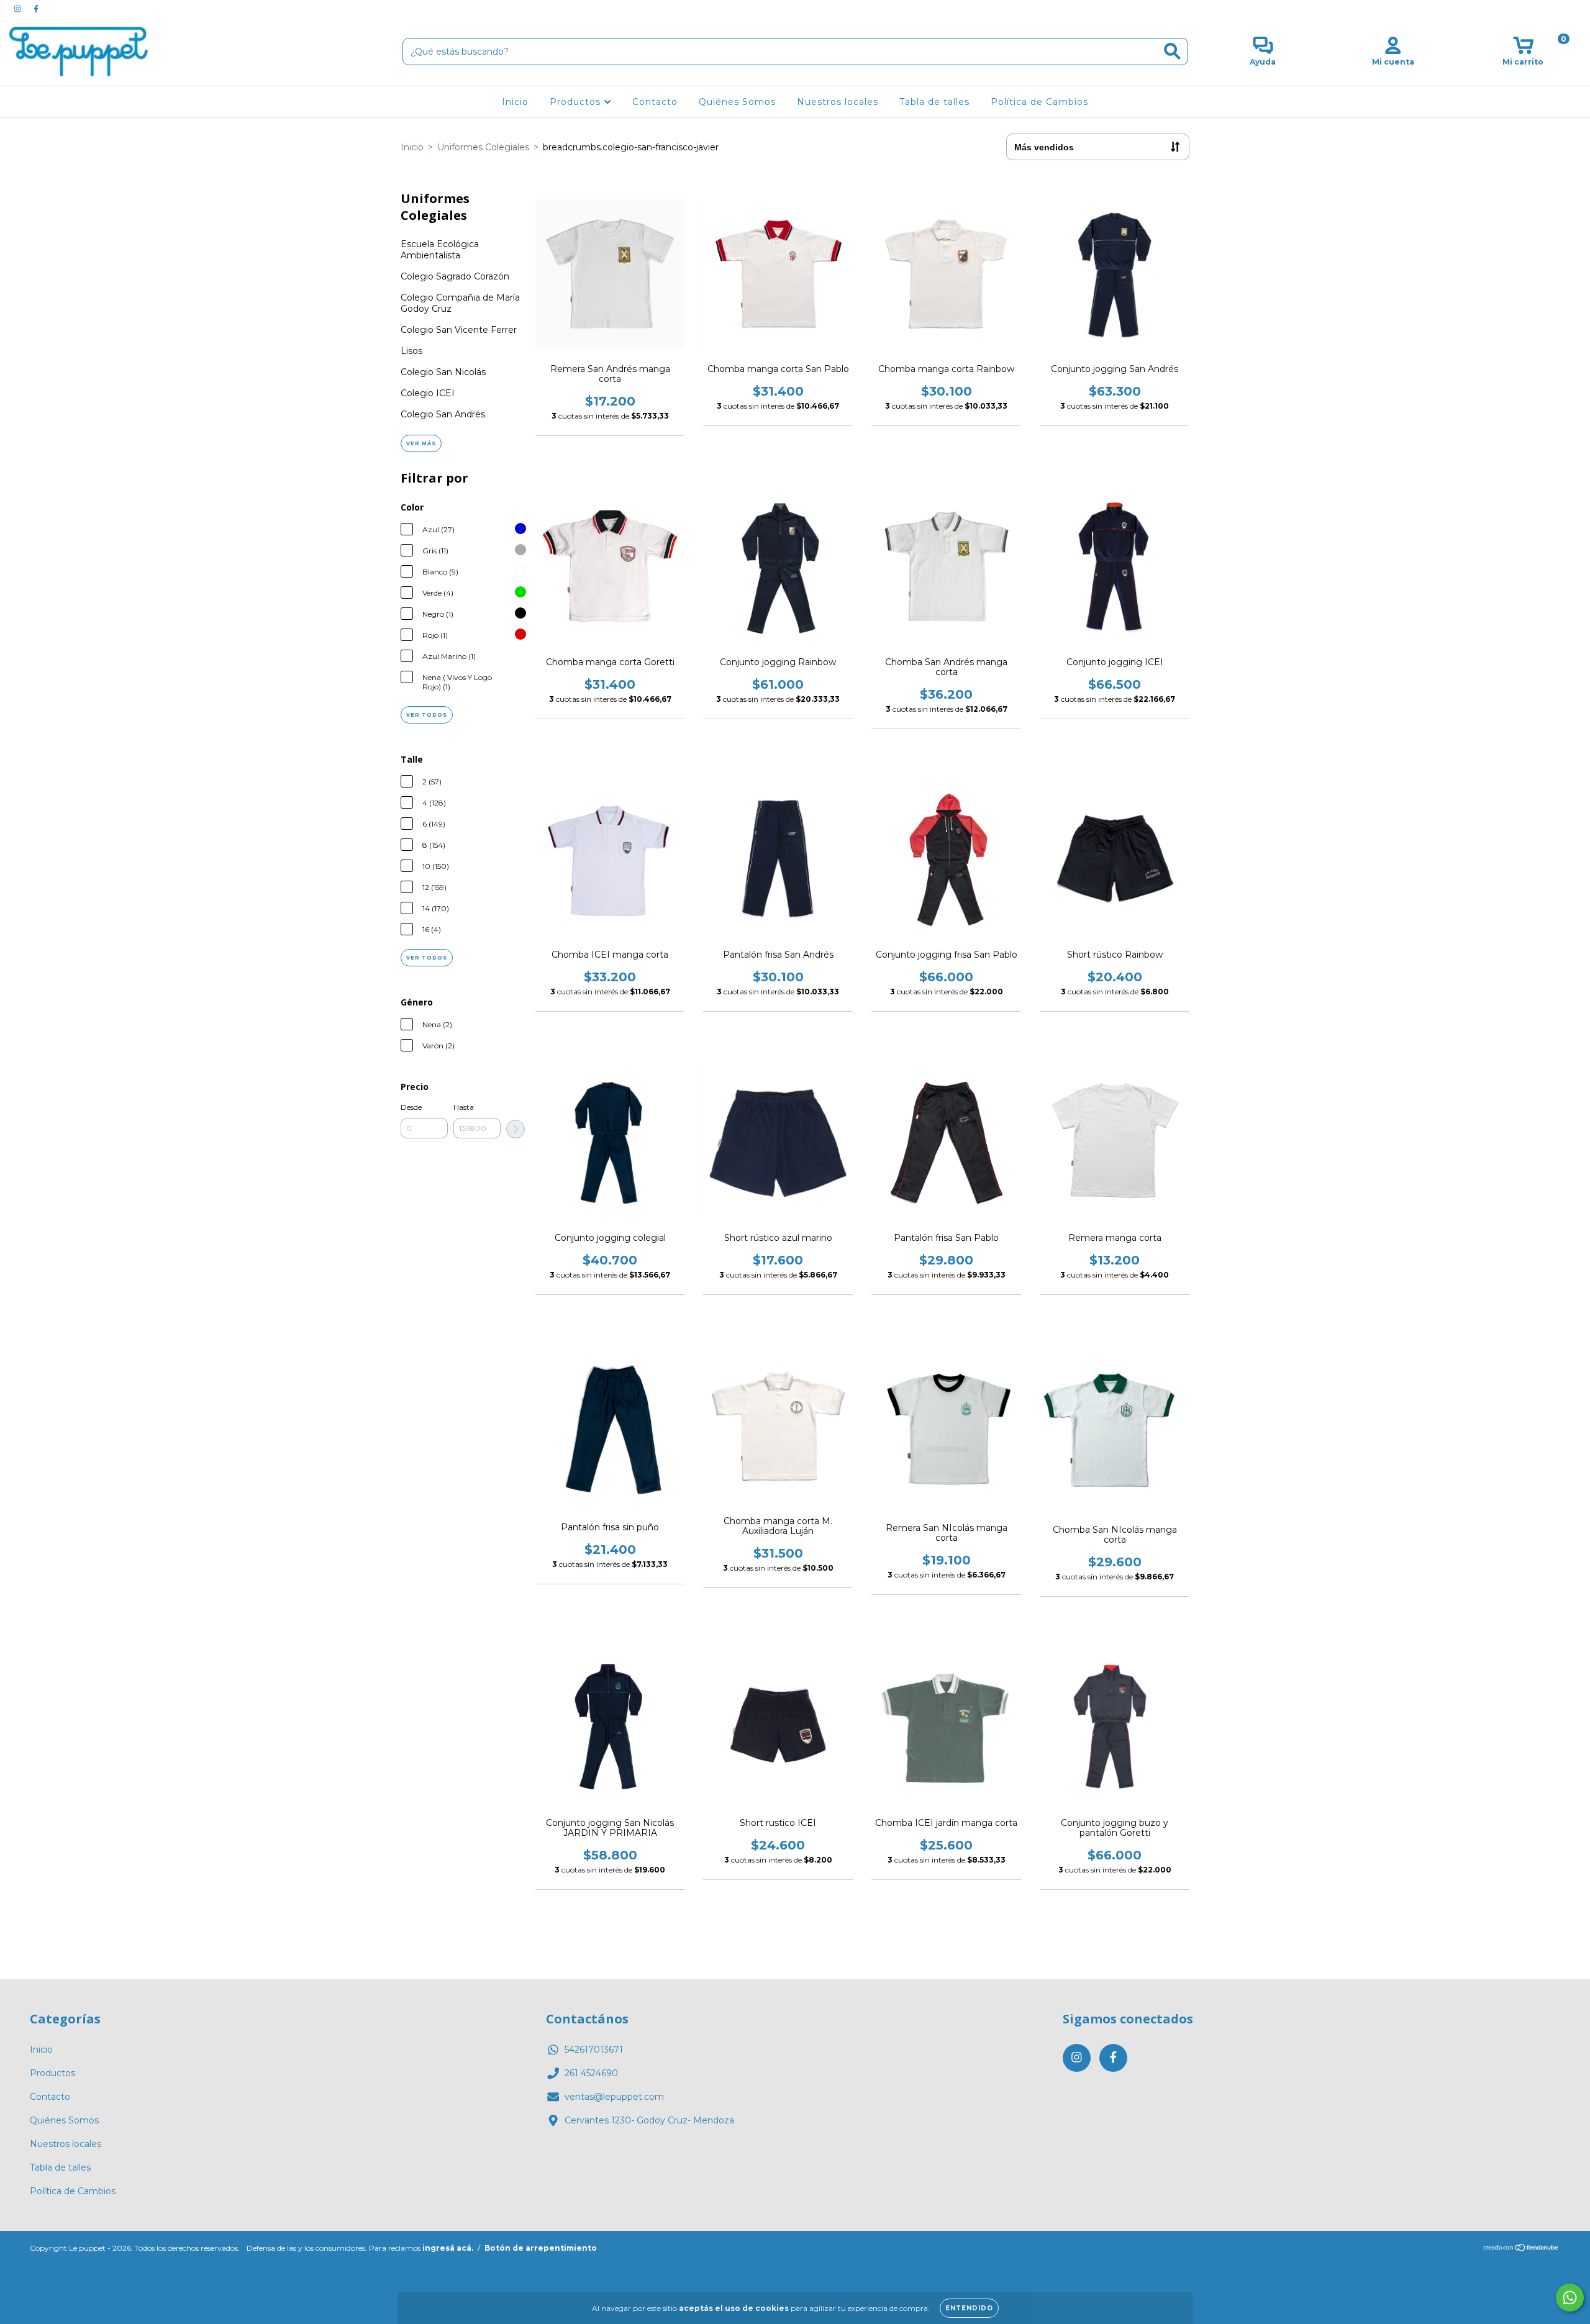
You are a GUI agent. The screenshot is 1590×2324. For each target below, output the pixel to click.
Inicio (515, 102)
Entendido (969, 2308)
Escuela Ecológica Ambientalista (440, 250)
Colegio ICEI (428, 393)
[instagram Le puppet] (19, 9)
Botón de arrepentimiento (541, 2248)
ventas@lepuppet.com (614, 2097)
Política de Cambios (1039, 102)
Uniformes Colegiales (483, 147)
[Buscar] (1172, 51)
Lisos (411, 351)
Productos (577, 102)
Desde (411, 1107)
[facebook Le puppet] (36, 9)
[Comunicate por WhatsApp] (1570, 2298)
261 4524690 (591, 2073)
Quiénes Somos (737, 102)
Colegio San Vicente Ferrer (459, 330)
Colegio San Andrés (443, 414)
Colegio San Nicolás (443, 372)
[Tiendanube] (1521, 2249)
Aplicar (516, 1129)
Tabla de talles (934, 102)
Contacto (655, 102)
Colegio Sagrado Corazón (455, 276)
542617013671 (594, 2049)
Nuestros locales (838, 102)
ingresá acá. (448, 2248)
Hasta (464, 1107)
